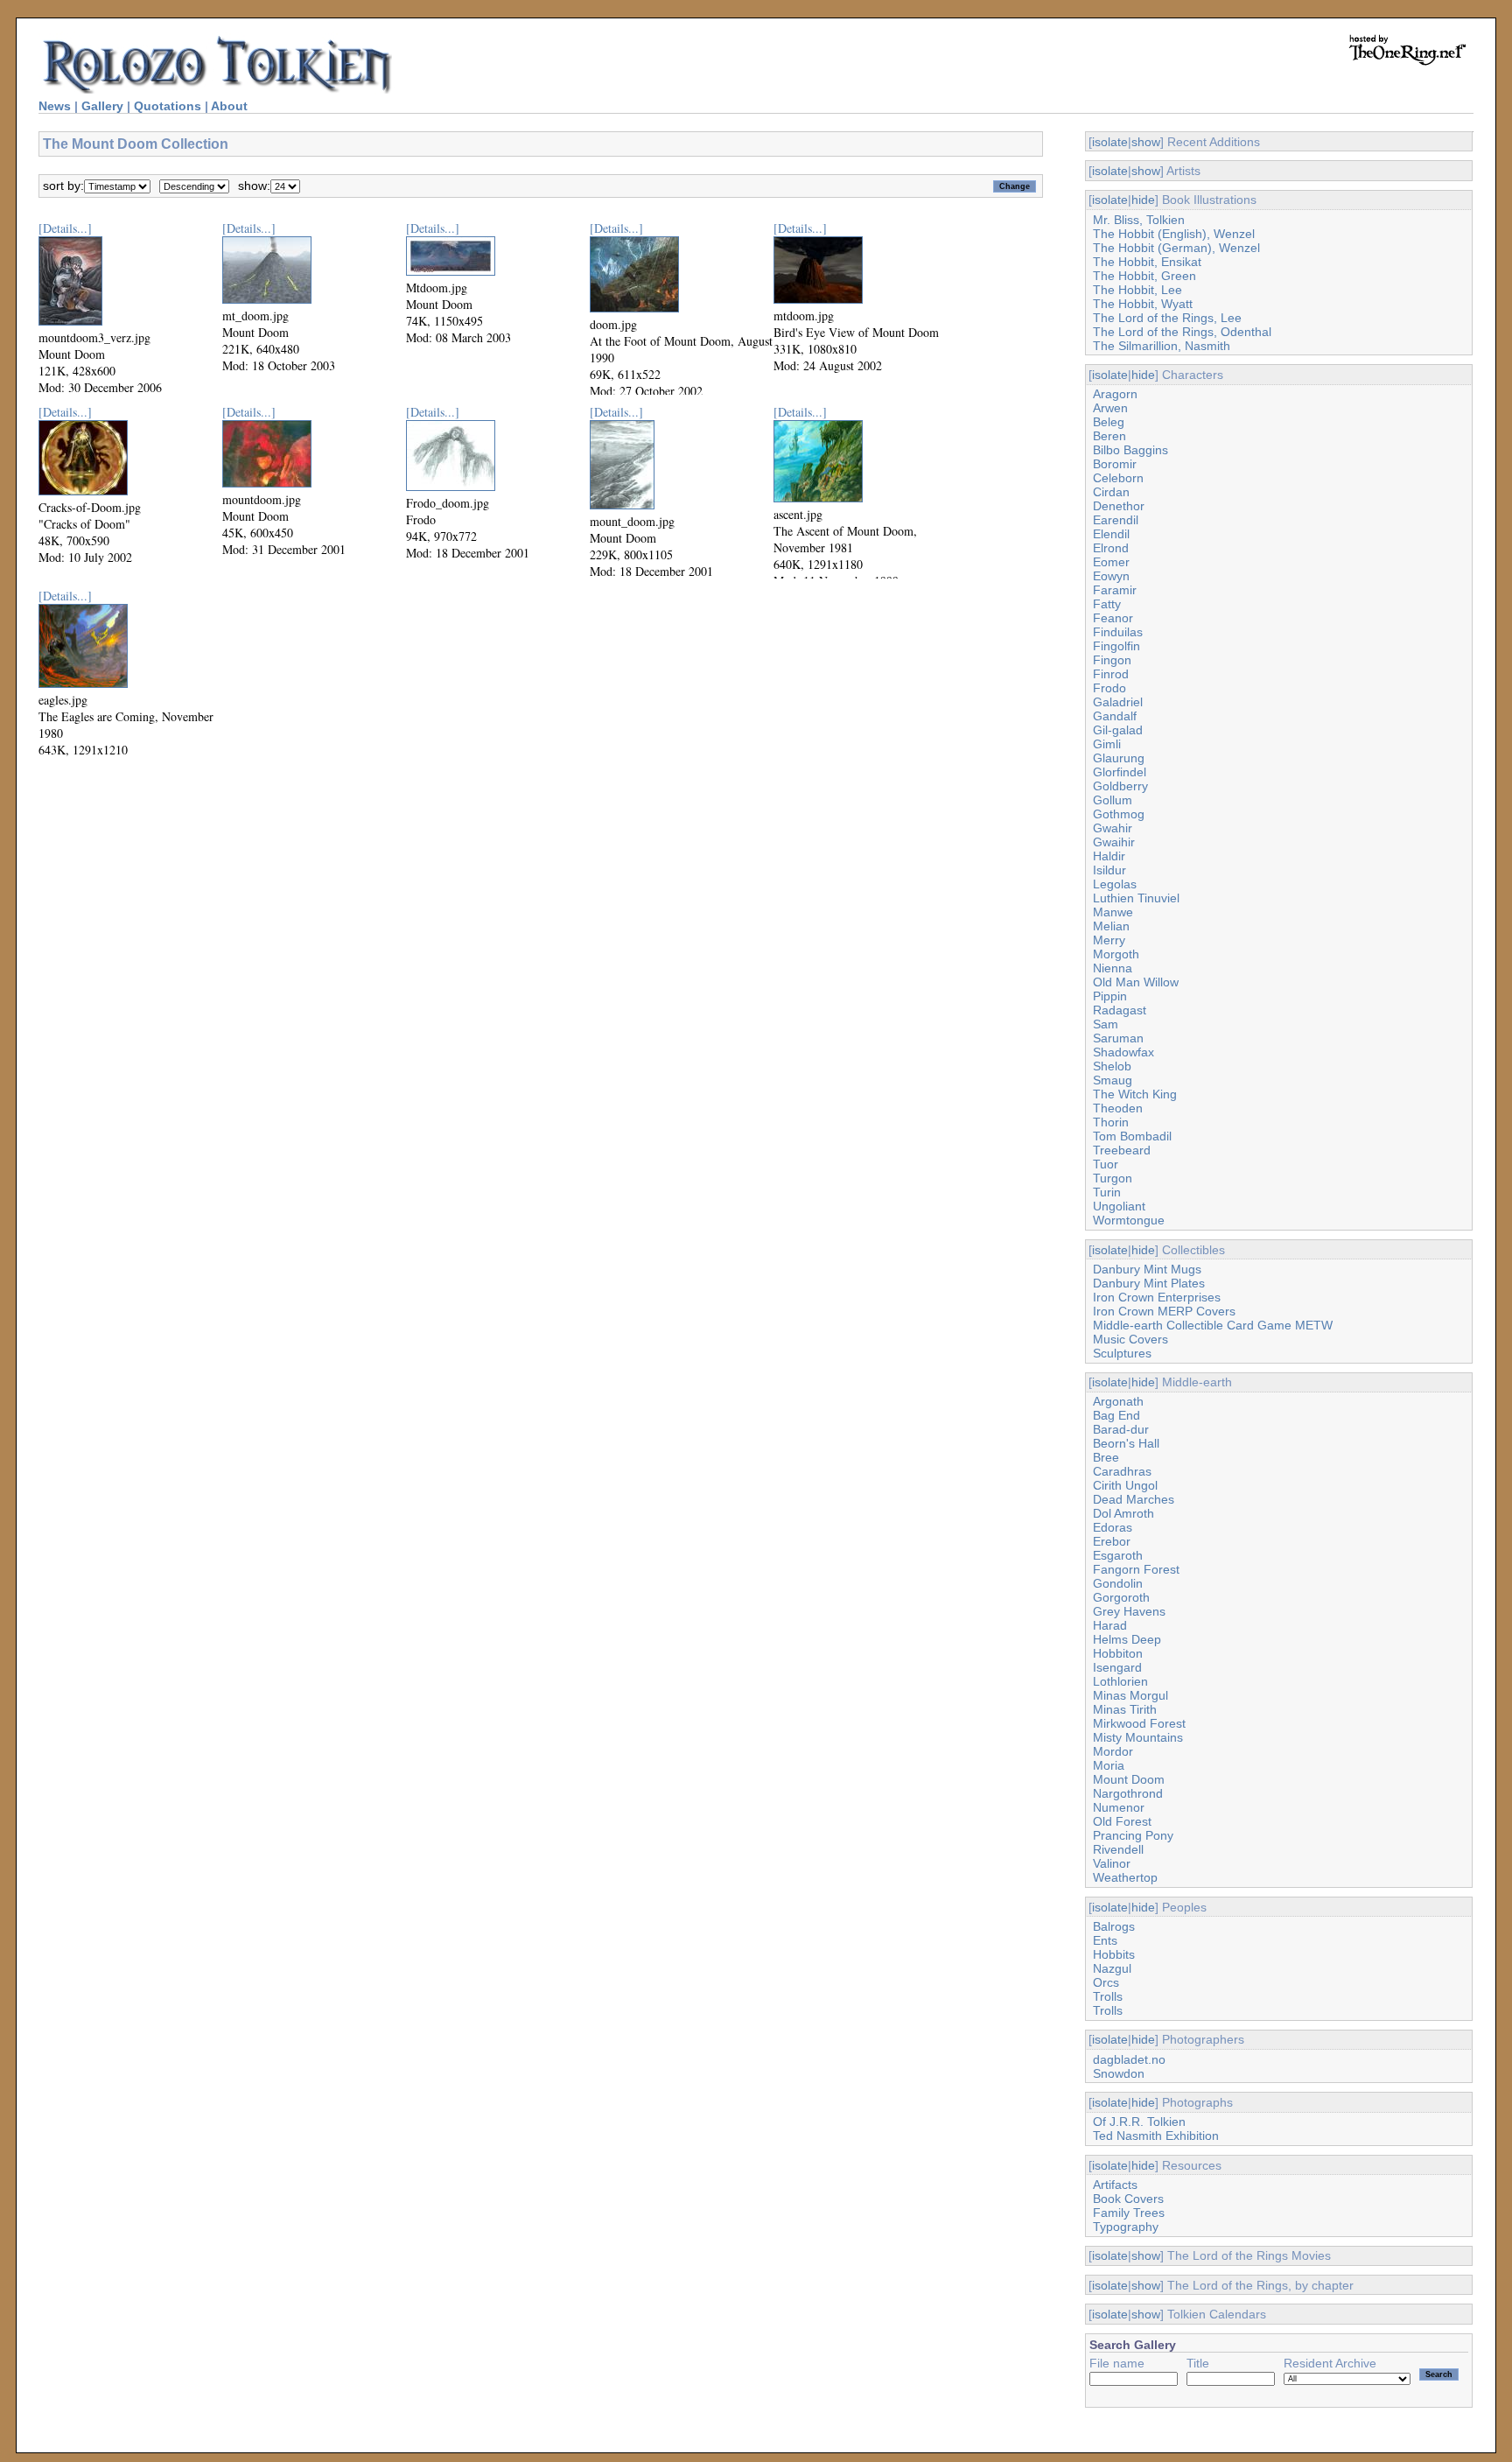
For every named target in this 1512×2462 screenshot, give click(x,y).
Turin (1107, 1192)
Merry (1109, 940)
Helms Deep (1127, 1639)
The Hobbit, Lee (1137, 290)
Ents (1105, 1940)
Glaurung (1119, 758)
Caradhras (1122, 1471)
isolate (1110, 142)
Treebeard (1122, 1150)
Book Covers (1128, 2199)
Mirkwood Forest (1139, 1723)
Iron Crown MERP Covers (1164, 1311)
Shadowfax (1123, 1052)
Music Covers (1130, 1339)
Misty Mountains (1138, 1737)
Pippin (1110, 996)
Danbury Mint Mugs (1147, 1269)
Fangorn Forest (1136, 1569)
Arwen (1110, 408)
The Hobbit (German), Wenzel (1176, 248)
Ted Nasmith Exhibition (1156, 2136)
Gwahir (1113, 828)
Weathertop (1125, 1877)
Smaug (1113, 1080)
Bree (1106, 1457)
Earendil (1116, 520)
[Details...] (65, 228)
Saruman (1118, 1038)
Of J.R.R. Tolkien (1139, 2122)
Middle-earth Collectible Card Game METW (1213, 1325)
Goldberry (1120, 786)
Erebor (1112, 1541)
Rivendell (1118, 1849)
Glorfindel (1120, 772)
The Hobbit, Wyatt (1143, 304)
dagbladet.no (1129, 2059)
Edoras (1113, 1527)
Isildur (1109, 870)
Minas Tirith (1125, 1709)
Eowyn (1111, 576)
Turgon (1113, 1178)
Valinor (1112, 1863)
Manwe (1113, 912)
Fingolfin (1116, 646)
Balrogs (1114, 1926)
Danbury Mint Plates (1149, 1283)
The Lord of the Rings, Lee (1167, 318)
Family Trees (1129, 2213)
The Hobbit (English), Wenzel (1174, 234)
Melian (1111, 926)
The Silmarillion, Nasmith (1162, 346)
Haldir (1109, 856)
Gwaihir (1114, 842)
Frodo (1109, 688)
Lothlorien (1120, 1681)
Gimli (1107, 744)
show (1146, 142)
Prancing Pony (1133, 1835)
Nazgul (1112, 1968)
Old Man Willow (1136, 982)
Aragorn (1115, 394)
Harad (1110, 1625)
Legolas (1115, 884)
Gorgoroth (1121, 1597)
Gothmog (1119, 814)
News (55, 106)
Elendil (1111, 534)
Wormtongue (1129, 1220)
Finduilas (1118, 632)
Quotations (168, 106)
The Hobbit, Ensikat (1147, 262)
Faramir (1115, 590)
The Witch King (1135, 1094)
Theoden (1118, 1108)
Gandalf (1115, 716)
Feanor (1113, 618)
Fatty (1107, 604)
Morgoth (1116, 954)
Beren (1109, 436)
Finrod (1111, 674)
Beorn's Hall (1126, 1443)
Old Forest (1122, 1821)
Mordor (1113, 1751)
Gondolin (1118, 1583)
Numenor (1119, 1807)
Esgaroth (1118, 1555)
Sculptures (1122, 1353)
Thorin (1111, 1122)
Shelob (1112, 1066)
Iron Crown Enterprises (1157, 1297)
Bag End (1116, 1415)
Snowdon (1119, 2073)
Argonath (1118, 1401)
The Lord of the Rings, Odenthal (1182, 332)
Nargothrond (1128, 1793)
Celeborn (1118, 478)
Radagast (1120, 1010)
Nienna (1113, 968)
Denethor (1119, 506)
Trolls (1108, 1996)
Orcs (1106, 1982)
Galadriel (1118, 702)
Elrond (1111, 548)
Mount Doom (1129, 1779)
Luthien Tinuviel (1136, 898)
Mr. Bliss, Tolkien (1139, 220)
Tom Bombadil (1132, 1136)
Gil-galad (1118, 730)
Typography (1126, 2227)
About (229, 106)
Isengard (1117, 1667)
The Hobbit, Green (1144, 276)
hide (1143, 200)
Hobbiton (1118, 1653)
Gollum (1113, 800)
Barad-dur (1121, 1429)
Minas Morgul (1130, 1695)
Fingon (1112, 660)
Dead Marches (1134, 1499)
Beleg (1109, 422)
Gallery (102, 106)
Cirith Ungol (1125, 1485)
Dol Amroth (1123, 1513)
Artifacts (1115, 2185)
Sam (1106, 1024)
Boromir (1115, 464)
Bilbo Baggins (1130, 450)
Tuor (1106, 1164)
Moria (1109, 1765)
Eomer (1111, 562)
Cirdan (1111, 492)
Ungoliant (1119, 1206)
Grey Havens (1129, 1611)
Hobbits (1114, 1954)
